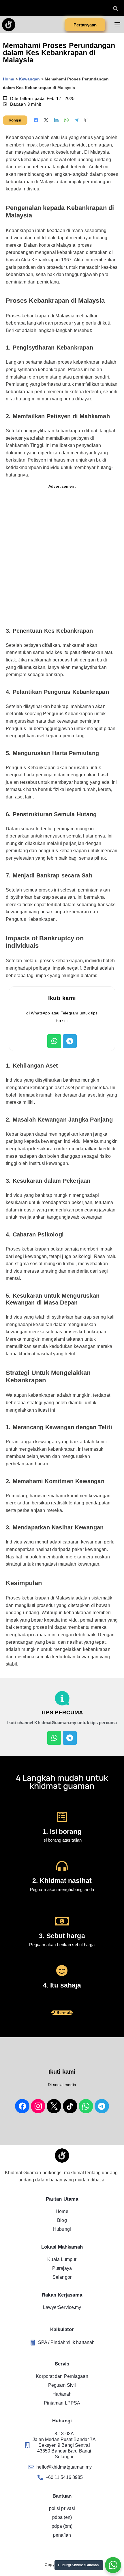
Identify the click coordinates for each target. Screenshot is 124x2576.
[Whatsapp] (54, 1041)
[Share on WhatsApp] (66, 120)
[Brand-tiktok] (70, 2106)
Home (9, 79)
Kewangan (30, 79)
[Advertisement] (62, 555)
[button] (116, 8)
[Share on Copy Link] (87, 120)
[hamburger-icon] (118, 25)
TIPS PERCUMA (62, 1712)
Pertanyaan (85, 25)
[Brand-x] (54, 2106)
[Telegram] (70, 1041)
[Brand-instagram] (38, 2106)
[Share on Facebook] (36, 120)
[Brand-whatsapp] (86, 2106)
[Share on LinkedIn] (56, 120)
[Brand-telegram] (102, 2106)
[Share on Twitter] (46, 120)
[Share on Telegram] (76, 120)
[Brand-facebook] (22, 2106)
